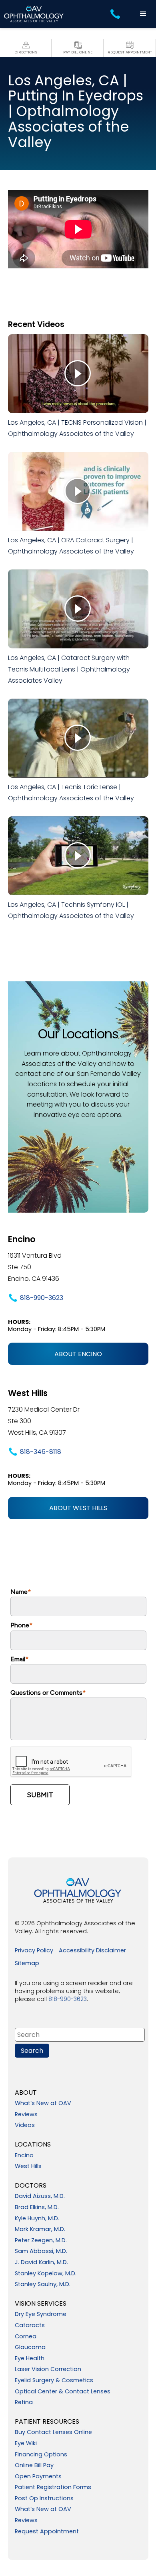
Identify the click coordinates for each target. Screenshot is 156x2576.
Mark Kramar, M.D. (40, 2229)
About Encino (78, 1354)
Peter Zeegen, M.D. (41, 2241)
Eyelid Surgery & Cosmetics (54, 2381)
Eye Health (30, 2359)
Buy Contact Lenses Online (53, 2432)
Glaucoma (30, 2348)
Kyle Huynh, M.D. (37, 2219)
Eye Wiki (26, 2444)
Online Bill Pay (34, 2466)
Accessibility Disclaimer (92, 1951)
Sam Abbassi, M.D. (41, 2251)
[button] (143, 14)
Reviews (26, 2115)
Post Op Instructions (44, 2499)
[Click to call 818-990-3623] (116, 14)
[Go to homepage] (34, 14)
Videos (25, 2125)
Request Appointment (47, 2532)
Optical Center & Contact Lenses (63, 2392)
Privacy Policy (34, 1951)
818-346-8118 (41, 1452)
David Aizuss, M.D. (40, 2196)
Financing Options (41, 2455)
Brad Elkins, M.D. (37, 2208)
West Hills (28, 2166)
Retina (24, 2403)
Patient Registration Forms (53, 2487)
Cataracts (30, 2326)
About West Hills (78, 1508)
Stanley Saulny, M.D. (43, 2285)
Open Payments (38, 2477)
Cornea (26, 2337)
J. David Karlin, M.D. (41, 2263)
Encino (24, 2156)
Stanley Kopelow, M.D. (46, 2274)
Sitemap (27, 1964)
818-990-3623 (42, 1298)
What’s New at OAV (43, 2103)
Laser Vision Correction (48, 2369)
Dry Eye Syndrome (41, 2314)
